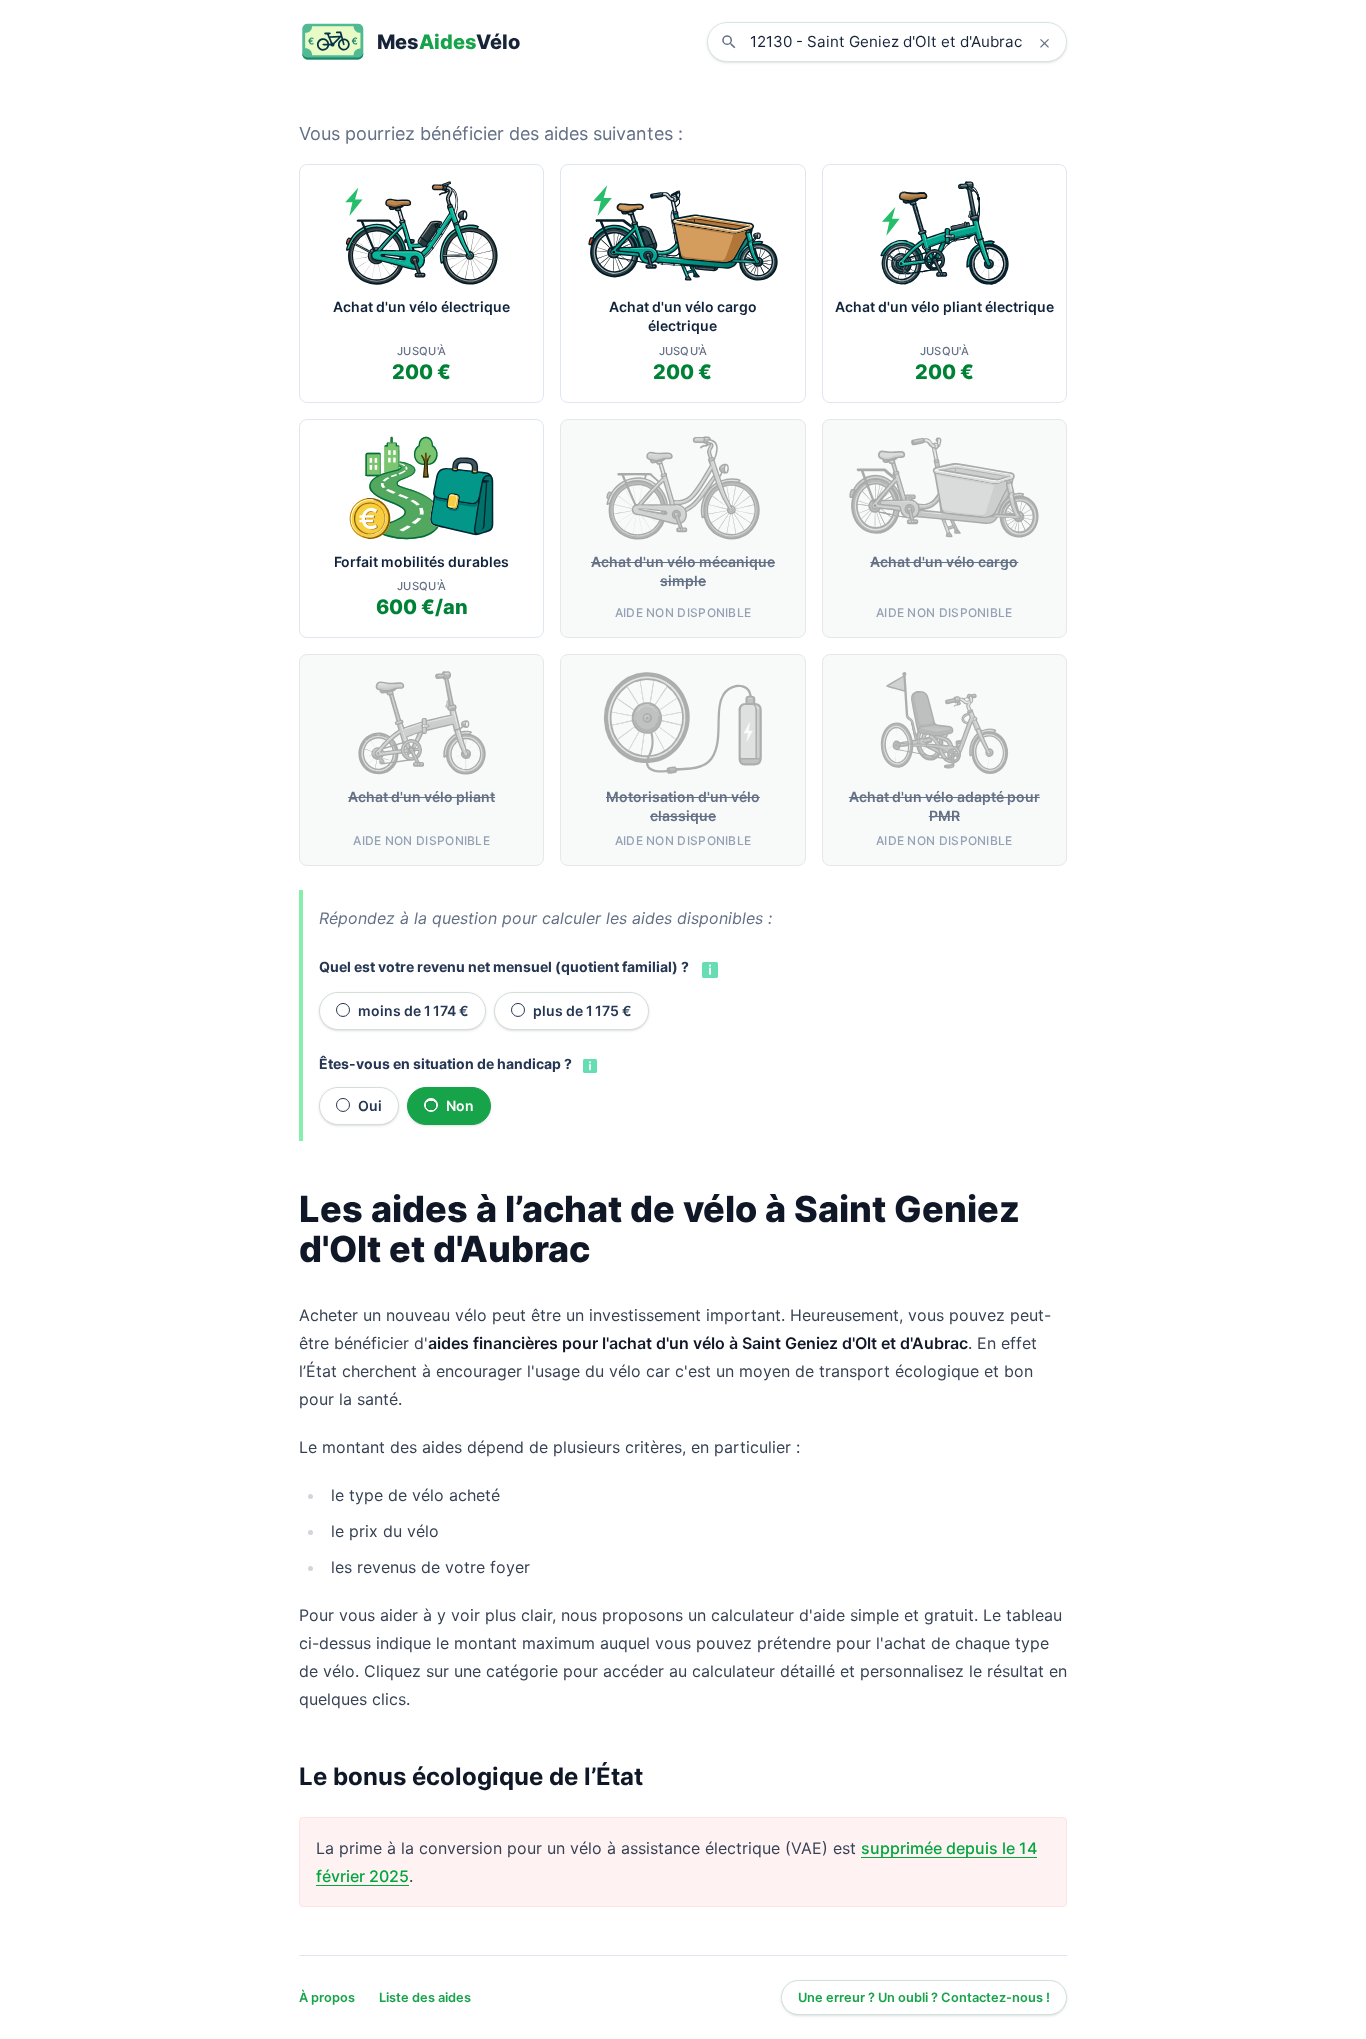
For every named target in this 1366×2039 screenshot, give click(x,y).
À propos (327, 1997)
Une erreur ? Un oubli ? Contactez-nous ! (924, 1997)
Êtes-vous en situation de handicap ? (445, 1063)
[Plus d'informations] (708, 968)
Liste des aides (425, 1997)
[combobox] (902, 42)
